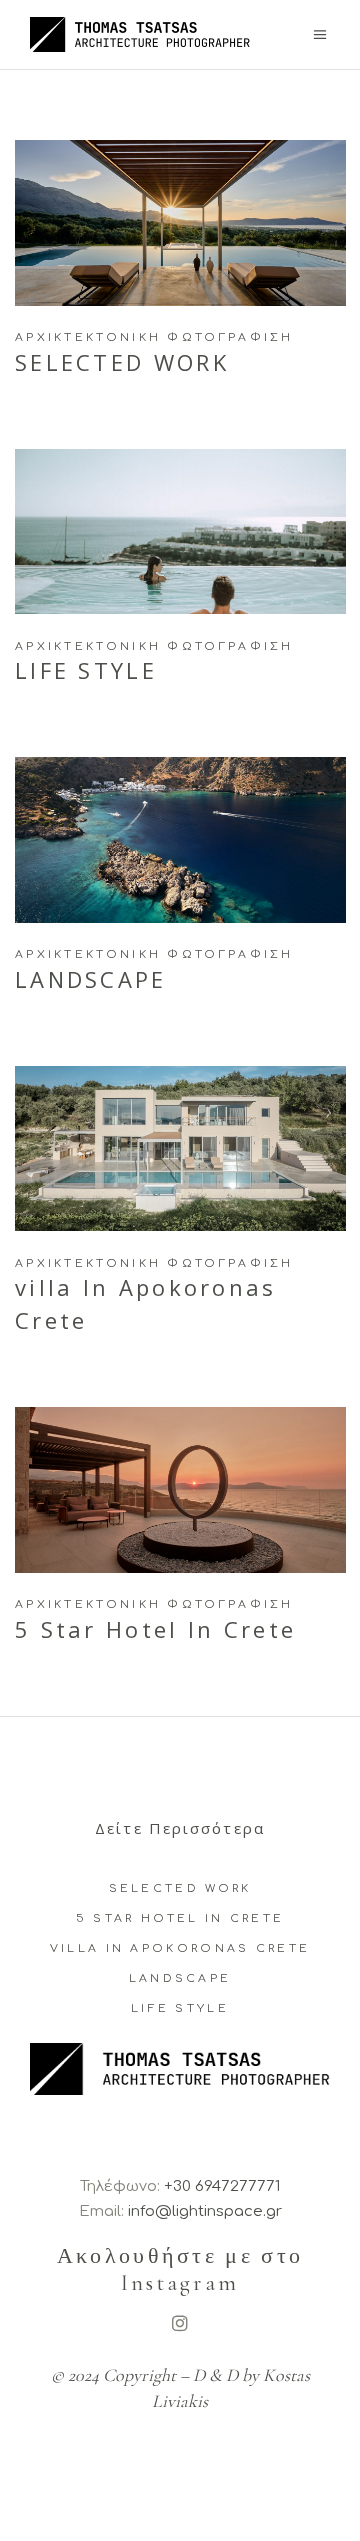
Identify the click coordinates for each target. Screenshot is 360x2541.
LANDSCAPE (180, 1978)
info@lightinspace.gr (205, 2211)
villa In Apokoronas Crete (180, 1948)
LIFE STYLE (180, 2008)
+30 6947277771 (222, 2186)
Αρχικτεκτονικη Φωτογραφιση (154, 337)
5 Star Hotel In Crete (180, 1918)
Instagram (180, 2283)
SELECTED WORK (180, 1888)
